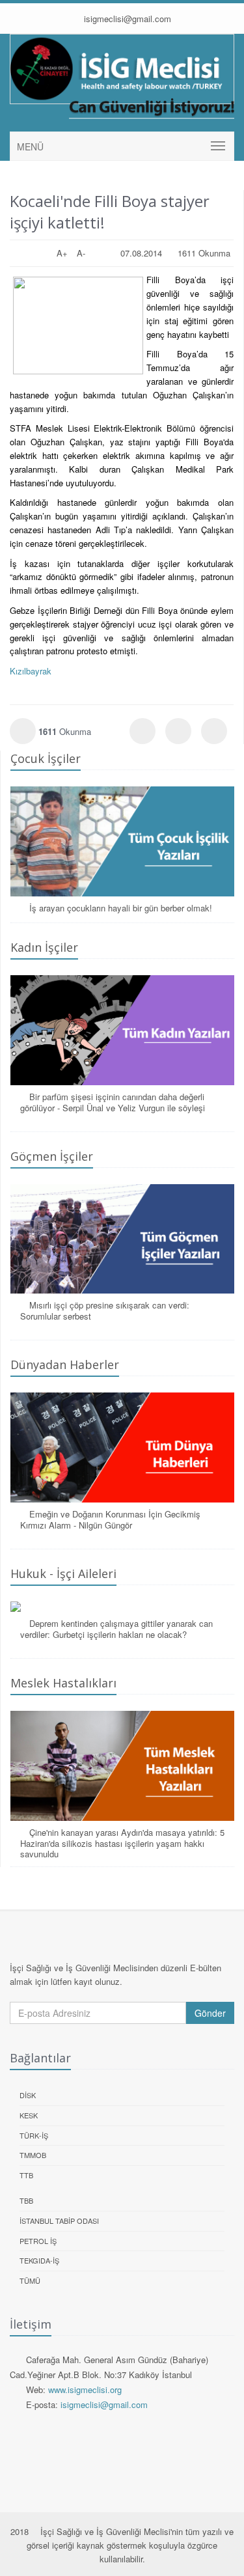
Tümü (30, 2280)
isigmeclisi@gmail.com (126, 19)
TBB (26, 2200)
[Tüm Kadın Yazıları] (122, 1030)
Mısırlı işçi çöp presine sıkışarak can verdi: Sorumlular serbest (105, 1310)
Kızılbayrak (31, 671)
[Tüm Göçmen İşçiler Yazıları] (122, 1239)
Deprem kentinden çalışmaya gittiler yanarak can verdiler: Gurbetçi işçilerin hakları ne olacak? (116, 1629)
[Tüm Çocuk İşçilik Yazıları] (122, 841)
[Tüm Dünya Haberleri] (122, 1447)
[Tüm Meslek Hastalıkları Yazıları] (122, 1766)
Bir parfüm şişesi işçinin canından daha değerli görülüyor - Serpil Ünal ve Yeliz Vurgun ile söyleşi (113, 1102)
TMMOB (33, 2155)
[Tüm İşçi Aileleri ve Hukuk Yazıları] (122, 1607)
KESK (29, 2115)
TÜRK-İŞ (34, 2135)
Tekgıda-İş (39, 2260)
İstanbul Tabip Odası (59, 2221)
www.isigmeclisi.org (85, 2389)
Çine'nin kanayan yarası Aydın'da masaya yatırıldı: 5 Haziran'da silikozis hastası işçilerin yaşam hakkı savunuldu (122, 1843)
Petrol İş (38, 2241)
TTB (26, 2175)
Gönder (210, 2013)
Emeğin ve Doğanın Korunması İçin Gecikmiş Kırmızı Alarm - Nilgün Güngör (110, 1519)
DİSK (28, 2095)
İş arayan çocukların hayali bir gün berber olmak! (121, 908)
